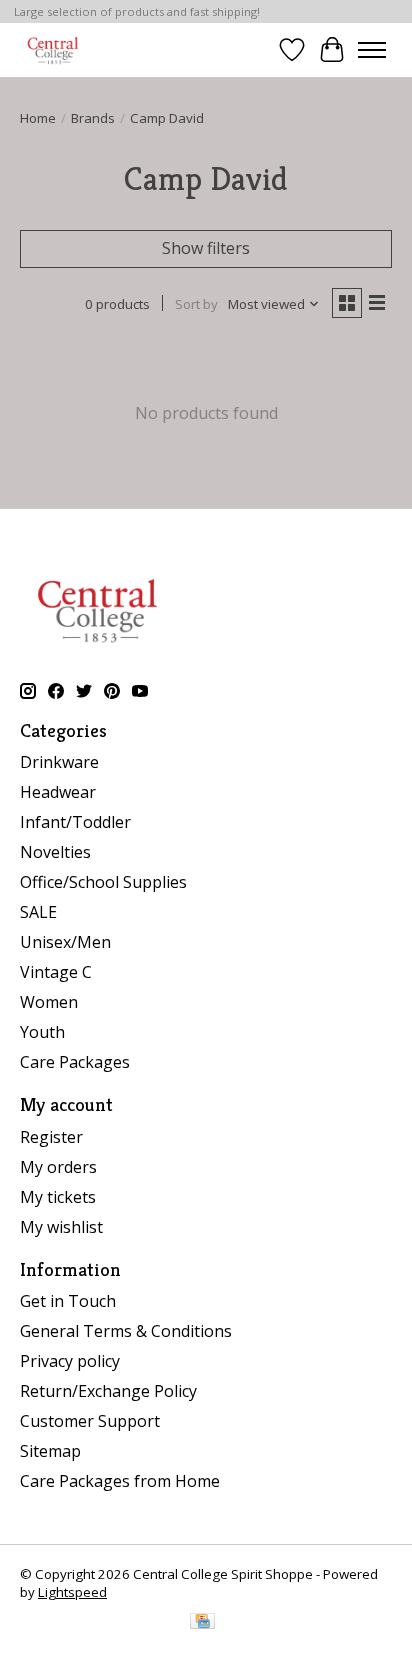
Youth (42, 1032)
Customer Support (90, 1421)
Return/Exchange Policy (108, 1391)
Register (51, 1137)
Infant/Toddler (75, 822)
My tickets (58, 1197)
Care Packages (75, 1062)
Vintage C (56, 972)
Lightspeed (72, 1592)
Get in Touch (68, 1301)
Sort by (196, 304)
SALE (38, 912)
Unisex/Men (65, 942)
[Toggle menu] (372, 50)
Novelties (55, 852)
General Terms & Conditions (126, 1331)
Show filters (206, 248)
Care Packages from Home (120, 1481)
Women (49, 1002)
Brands (93, 118)
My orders (58, 1167)
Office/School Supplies (103, 882)
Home (38, 118)
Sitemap (50, 1451)
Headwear (58, 792)
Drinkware (59, 762)
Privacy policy (70, 1361)
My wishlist (61, 1227)
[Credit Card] (202, 1623)
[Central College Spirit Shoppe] (53, 49)
